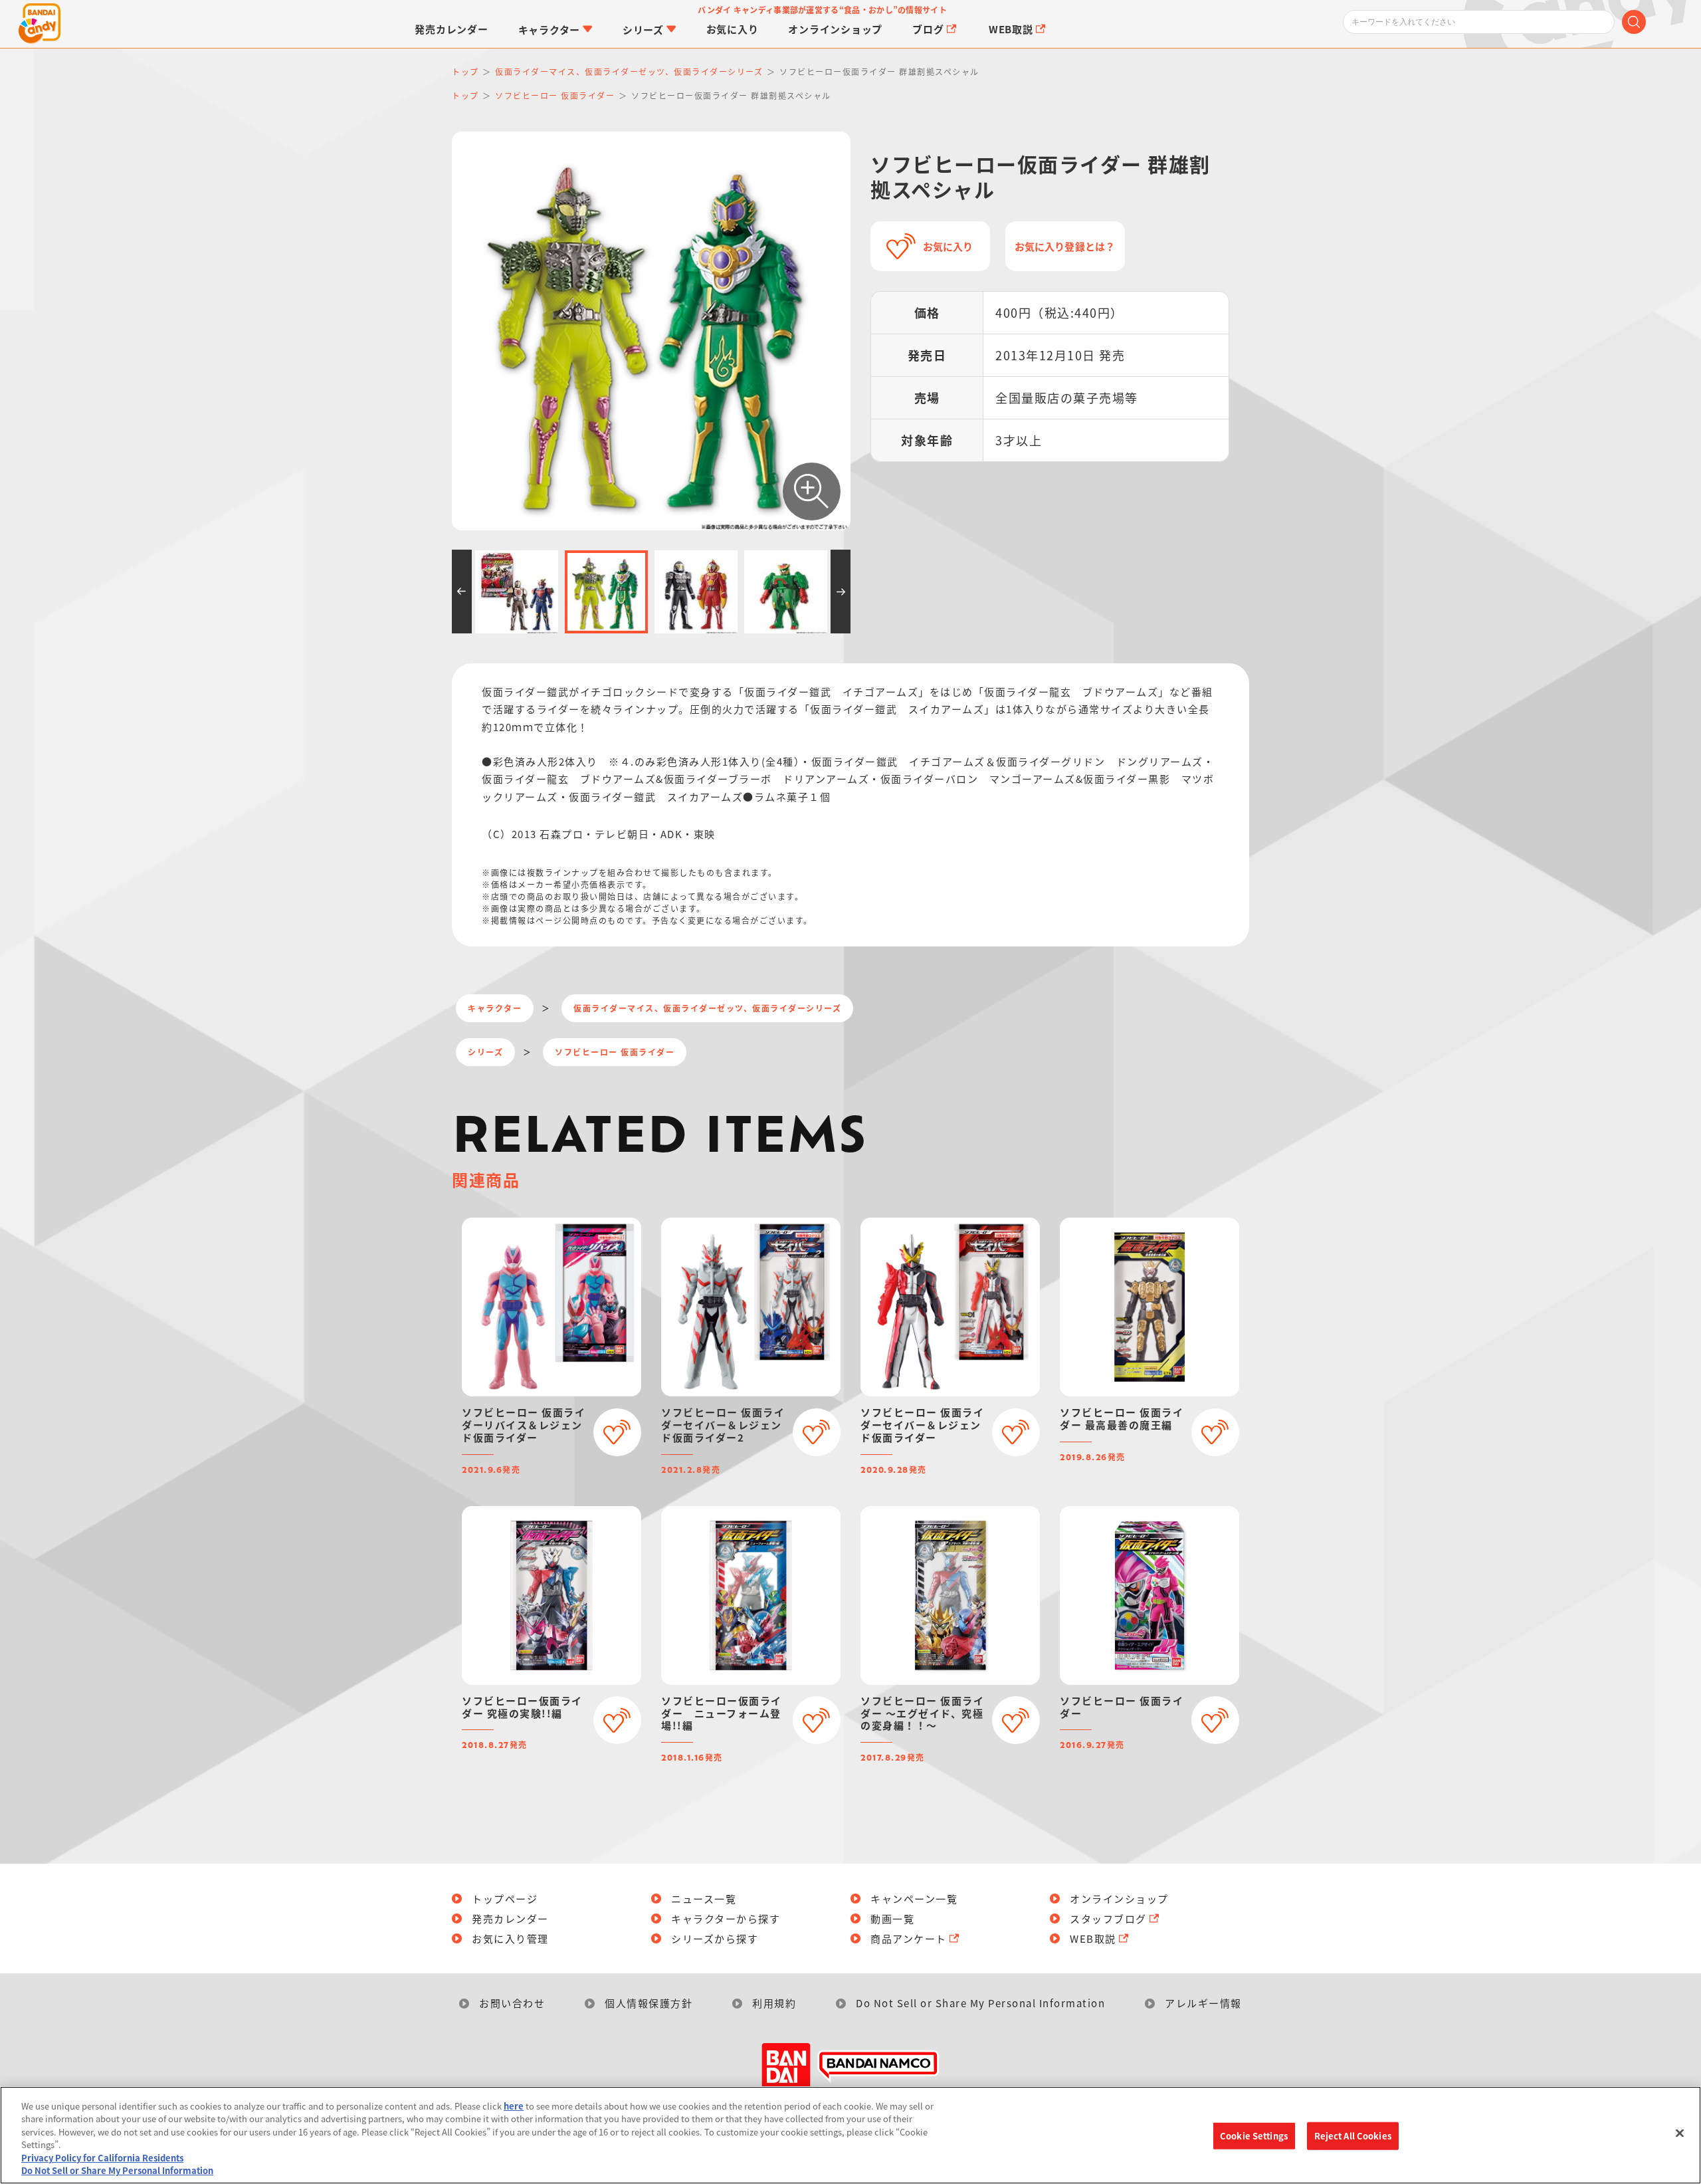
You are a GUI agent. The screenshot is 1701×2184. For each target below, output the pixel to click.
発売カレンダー (510, 1918)
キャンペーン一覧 (914, 1899)
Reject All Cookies (1353, 2136)
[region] (850, 2135)
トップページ (505, 1899)
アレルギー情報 (1203, 2003)
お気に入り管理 (510, 1938)
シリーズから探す (715, 1938)
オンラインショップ (1119, 1899)
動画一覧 (892, 1918)
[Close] (1680, 2133)
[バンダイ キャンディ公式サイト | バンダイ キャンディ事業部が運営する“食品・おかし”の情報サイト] (40, 24)
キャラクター (495, 1008)
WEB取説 (1093, 1938)
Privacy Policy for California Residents (102, 2158)
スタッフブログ (1108, 1918)
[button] (462, 592)
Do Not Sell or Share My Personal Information (980, 2003)
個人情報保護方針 (649, 2003)
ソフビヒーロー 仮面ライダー (615, 1052)
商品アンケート (909, 1938)
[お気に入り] (617, 1432)
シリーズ (485, 1052)
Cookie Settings (1254, 2136)
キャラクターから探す (726, 1918)
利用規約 (774, 2003)
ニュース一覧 (704, 1899)
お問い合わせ (512, 2003)
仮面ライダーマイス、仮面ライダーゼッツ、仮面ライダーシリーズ (707, 1008)
